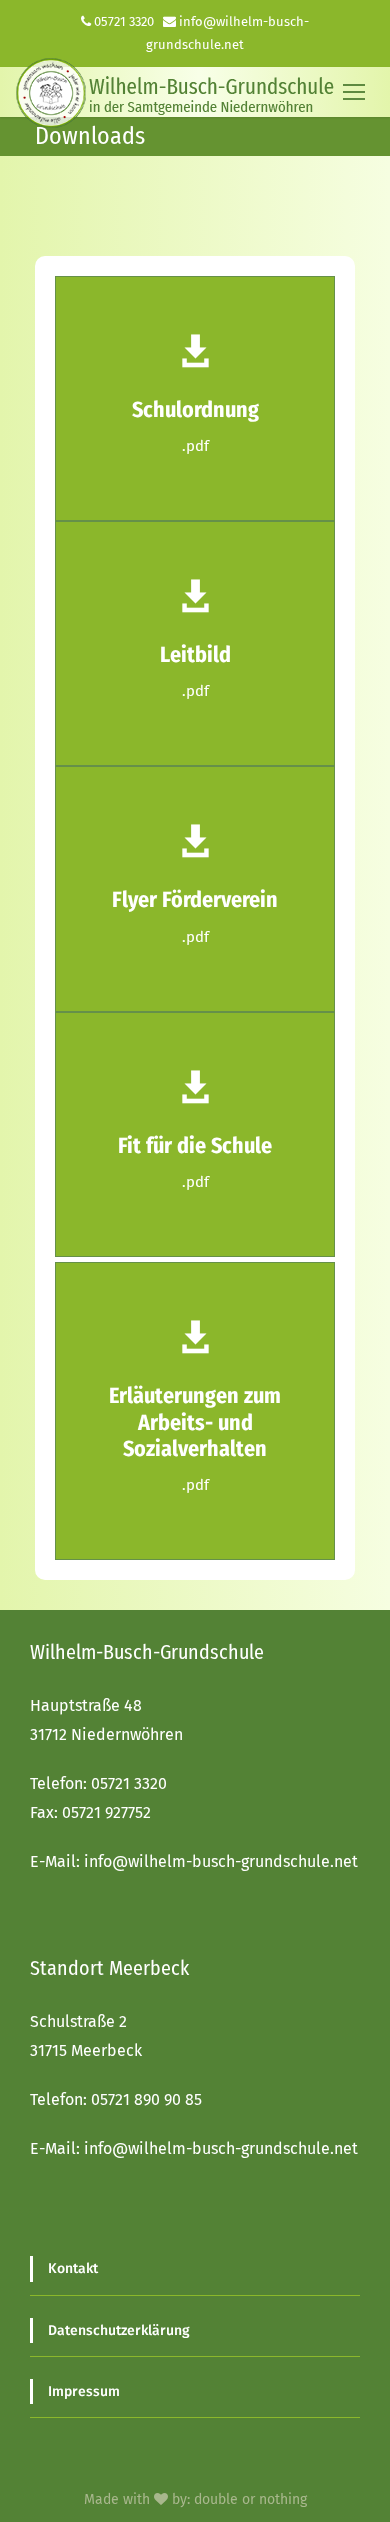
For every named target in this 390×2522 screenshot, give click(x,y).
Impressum (84, 2391)
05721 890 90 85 (146, 2099)
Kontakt (73, 2268)
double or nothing (250, 2499)
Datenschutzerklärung (119, 2330)
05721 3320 (124, 21)
